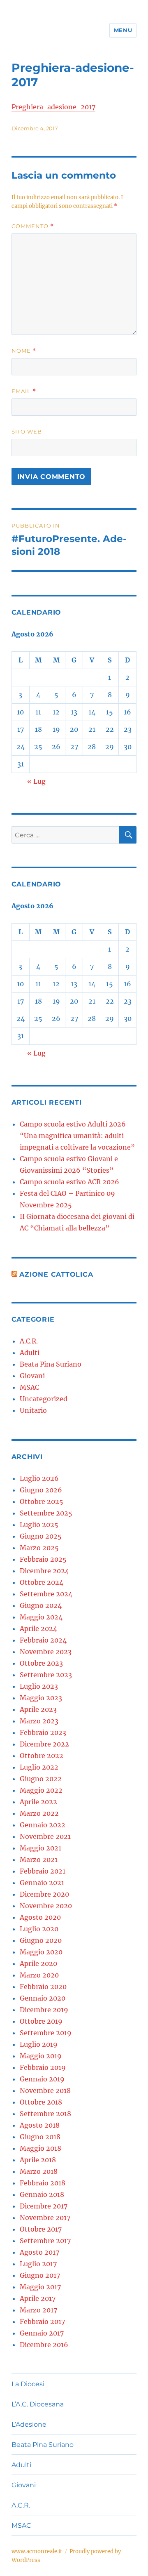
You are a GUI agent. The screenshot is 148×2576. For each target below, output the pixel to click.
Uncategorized (44, 1399)
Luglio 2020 (39, 1929)
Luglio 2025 (39, 1525)
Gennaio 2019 (42, 2079)
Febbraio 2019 (43, 2067)
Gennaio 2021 (42, 1883)
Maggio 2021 (40, 1848)
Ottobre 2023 (41, 1663)
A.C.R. (29, 1341)
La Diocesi (28, 2384)
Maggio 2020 (41, 1952)
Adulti (30, 1353)
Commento (33, 226)
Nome (24, 351)
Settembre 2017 (45, 2241)
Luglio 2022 (39, 1767)
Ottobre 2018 (41, 2102)
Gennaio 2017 (42, 2333)
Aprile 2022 (38, 1802)
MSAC (29, 1387)
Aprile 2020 (38, 1963)
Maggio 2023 (41, 1698)
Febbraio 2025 (43, 1559)
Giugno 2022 (41, 1779)
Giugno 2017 (40, 2275)
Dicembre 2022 (44, 1744)
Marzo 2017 (38, 2310)
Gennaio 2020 (43, 1998)
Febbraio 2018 (43, 2183)
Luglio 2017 (38, 2264)
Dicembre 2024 (44, 1571)
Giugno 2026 (41, 1490)
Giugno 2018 (40, 2137)
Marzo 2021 (39, 1860)
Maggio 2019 (41, 2056)
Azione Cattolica (56, 1274)
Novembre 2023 (46, 1652)
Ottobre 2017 (41, 2229)
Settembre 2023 (46, 1675)
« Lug (36, 781)
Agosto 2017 (39, 2252)
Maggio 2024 (41, 1617)
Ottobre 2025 (42, 1501)
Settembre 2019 (46, 2033)
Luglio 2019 (39, 2044)
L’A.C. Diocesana (38, 2404)
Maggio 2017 (40, 2287)
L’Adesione (29, 2424)
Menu (123, 30)
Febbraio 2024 (43, 1640)
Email (24, 391)
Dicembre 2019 (44, 2010)
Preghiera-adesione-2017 (53, 107)
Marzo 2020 (39, 1975)
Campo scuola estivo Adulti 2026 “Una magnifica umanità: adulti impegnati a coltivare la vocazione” (77, 1136)
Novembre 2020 (46, 1906)
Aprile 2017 (38, 2298)
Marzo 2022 (39, 1813)
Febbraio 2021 (43, 1871)
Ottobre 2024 (42, 1582)
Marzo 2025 (39, 1548)
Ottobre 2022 (42, 1756)
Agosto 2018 (40, 2125)
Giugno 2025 (41, 1536)
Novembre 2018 (45, 2090)
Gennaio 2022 (43, 1825)
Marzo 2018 (39, 2171)
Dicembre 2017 (44, 2206)
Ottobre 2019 (41, 2021)
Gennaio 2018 (42, 2194)
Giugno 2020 (41, 1940)
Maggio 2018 (40, 2148)
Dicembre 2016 (44, 2345)
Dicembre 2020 (44, 1894)
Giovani (32, 1376)
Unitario (33, 1410)
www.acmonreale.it (37, 2551)
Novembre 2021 (45, 1836)
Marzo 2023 (39, 1721)
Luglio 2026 (39, 1478)
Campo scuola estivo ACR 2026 (69, 1182)
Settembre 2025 (46, 1513)
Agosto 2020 (40, 1917)
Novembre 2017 (45, 2218)
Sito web (27, 431)
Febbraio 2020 (43, 1987)
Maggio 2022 (41, 1790)
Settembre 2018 (45, 2114)
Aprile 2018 (38, 2160)
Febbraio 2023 (43, 1732)
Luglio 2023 (39, 1686)
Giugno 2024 (41, 1605)
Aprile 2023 (38, 1709)
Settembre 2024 (46, 1594)
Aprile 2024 (38, 1629)
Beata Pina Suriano (51, 1364)
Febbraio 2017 (42, 2321)
